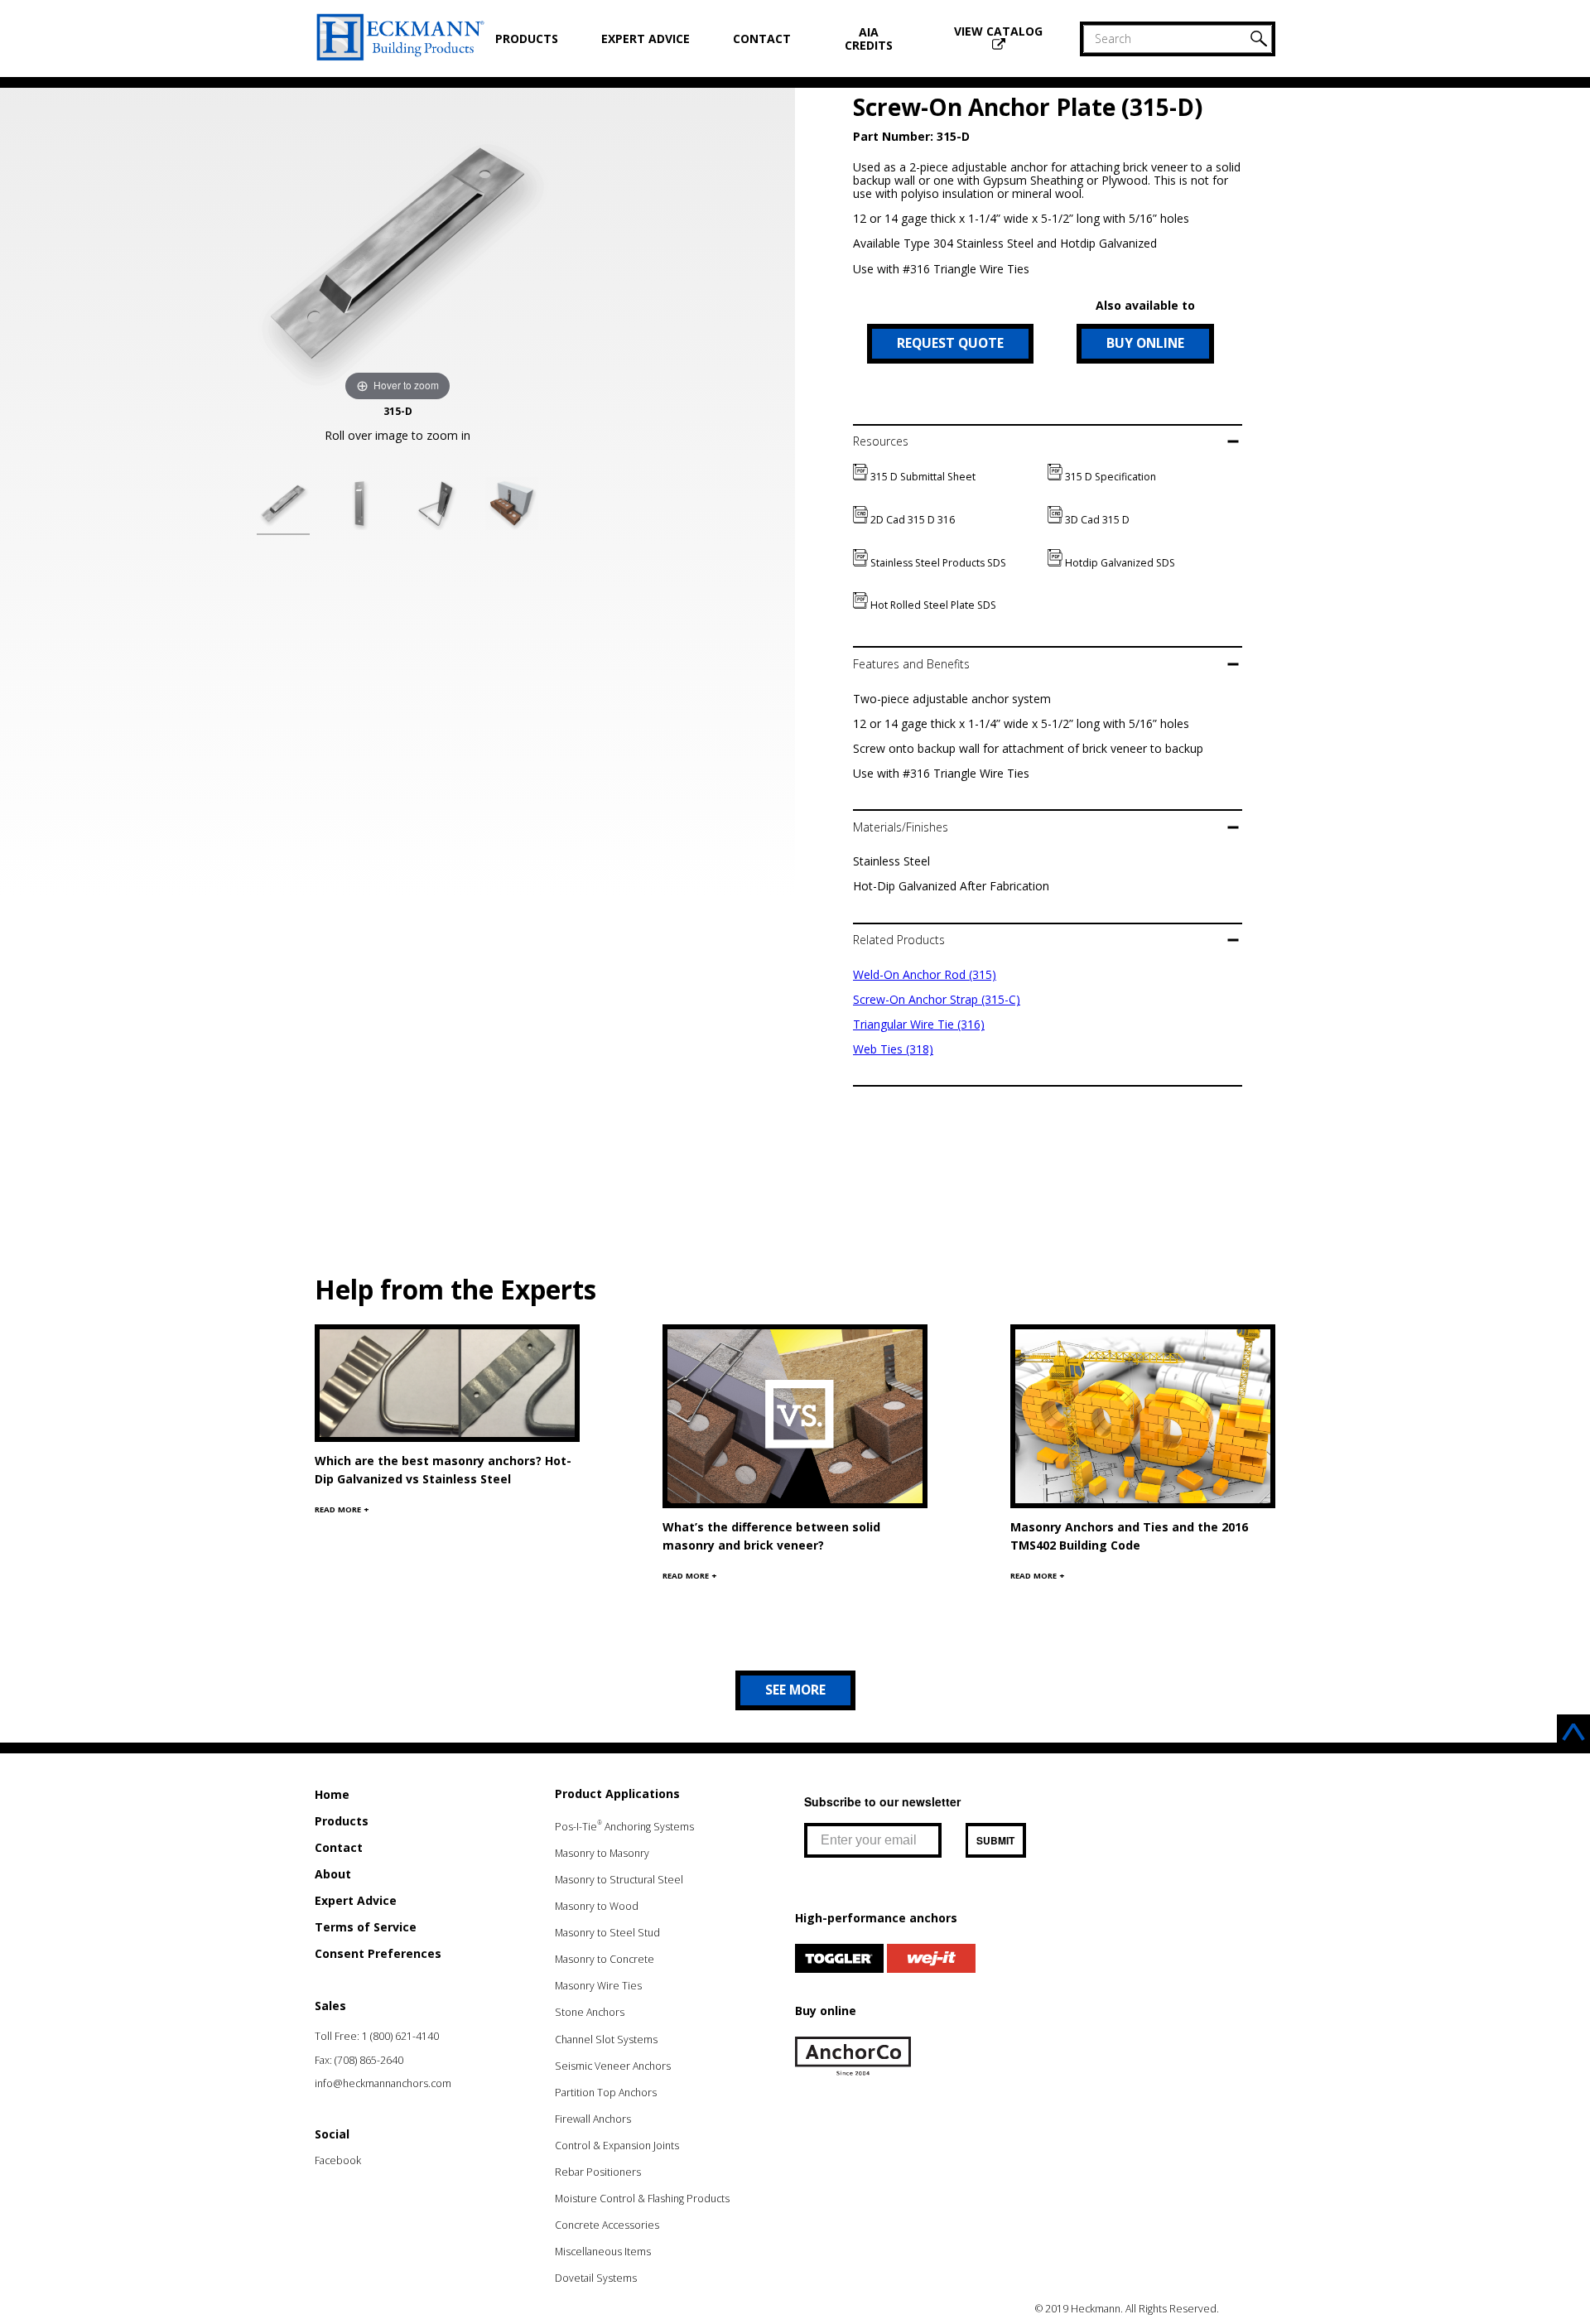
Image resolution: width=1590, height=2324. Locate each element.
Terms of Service (366, 1927)
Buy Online (1145, 343)
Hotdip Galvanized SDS (1119, 563)
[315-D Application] (512, 506)
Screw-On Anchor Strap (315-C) (937, 999)
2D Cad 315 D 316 (911, 520)
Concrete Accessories (607, 2225)
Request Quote (950, 343)
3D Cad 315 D (1096, 520)
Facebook (338, 2160)
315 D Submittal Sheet (922, 477)
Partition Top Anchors (606, 2093)
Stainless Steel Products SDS (937, 563)
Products (527, 39)
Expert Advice (646, 39)
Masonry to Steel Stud (607, 1933)
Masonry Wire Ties (598, 1986)
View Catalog (998, 31)
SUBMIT (995, 1840)
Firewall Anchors (593, 2119)
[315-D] (283, 506)
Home (332, 1794)
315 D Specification (1109, 477)
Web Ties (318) (893, 1049)
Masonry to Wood (597, 1906)
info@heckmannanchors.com (383, 2083)
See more (795, 1690)
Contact (762, 39)
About (333, 1874)
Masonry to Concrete (605, 1959)
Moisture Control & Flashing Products (642, 2199)
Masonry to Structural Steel (619, 1880)
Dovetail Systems (596, 2278)
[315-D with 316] (436, 506)
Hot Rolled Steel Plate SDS (932, 605)
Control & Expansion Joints (617, 2146)
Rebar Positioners (598, 2172)
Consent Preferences (378, 1953)
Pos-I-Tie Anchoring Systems (624, 1827)
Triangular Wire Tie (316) (919, 1024)
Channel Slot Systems (606, 2040)
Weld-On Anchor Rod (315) (925, 974)
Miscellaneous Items (603, 2252)
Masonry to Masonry (602, 1853)
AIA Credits (869, 39)
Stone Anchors (590, 2012)
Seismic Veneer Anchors (613, 2066)
